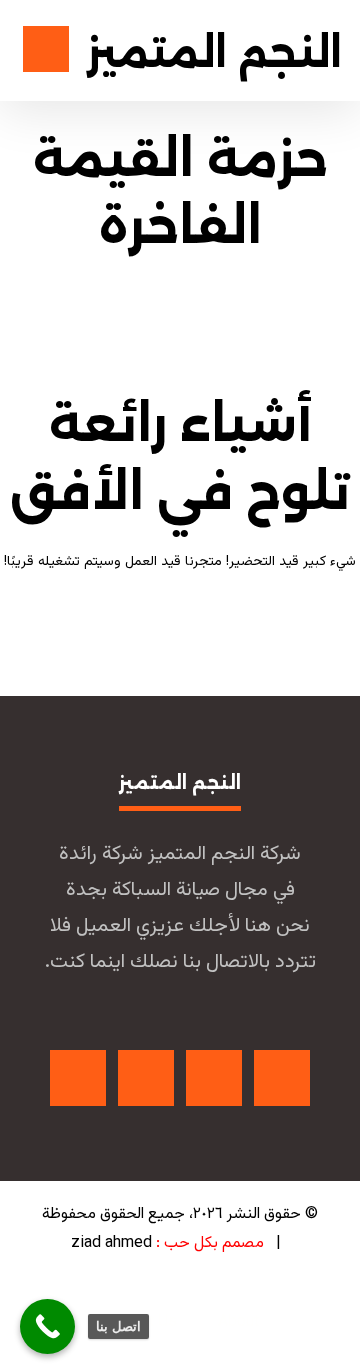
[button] (282, 1078)
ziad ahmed (111, 1243)
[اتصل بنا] (47, 1326)
